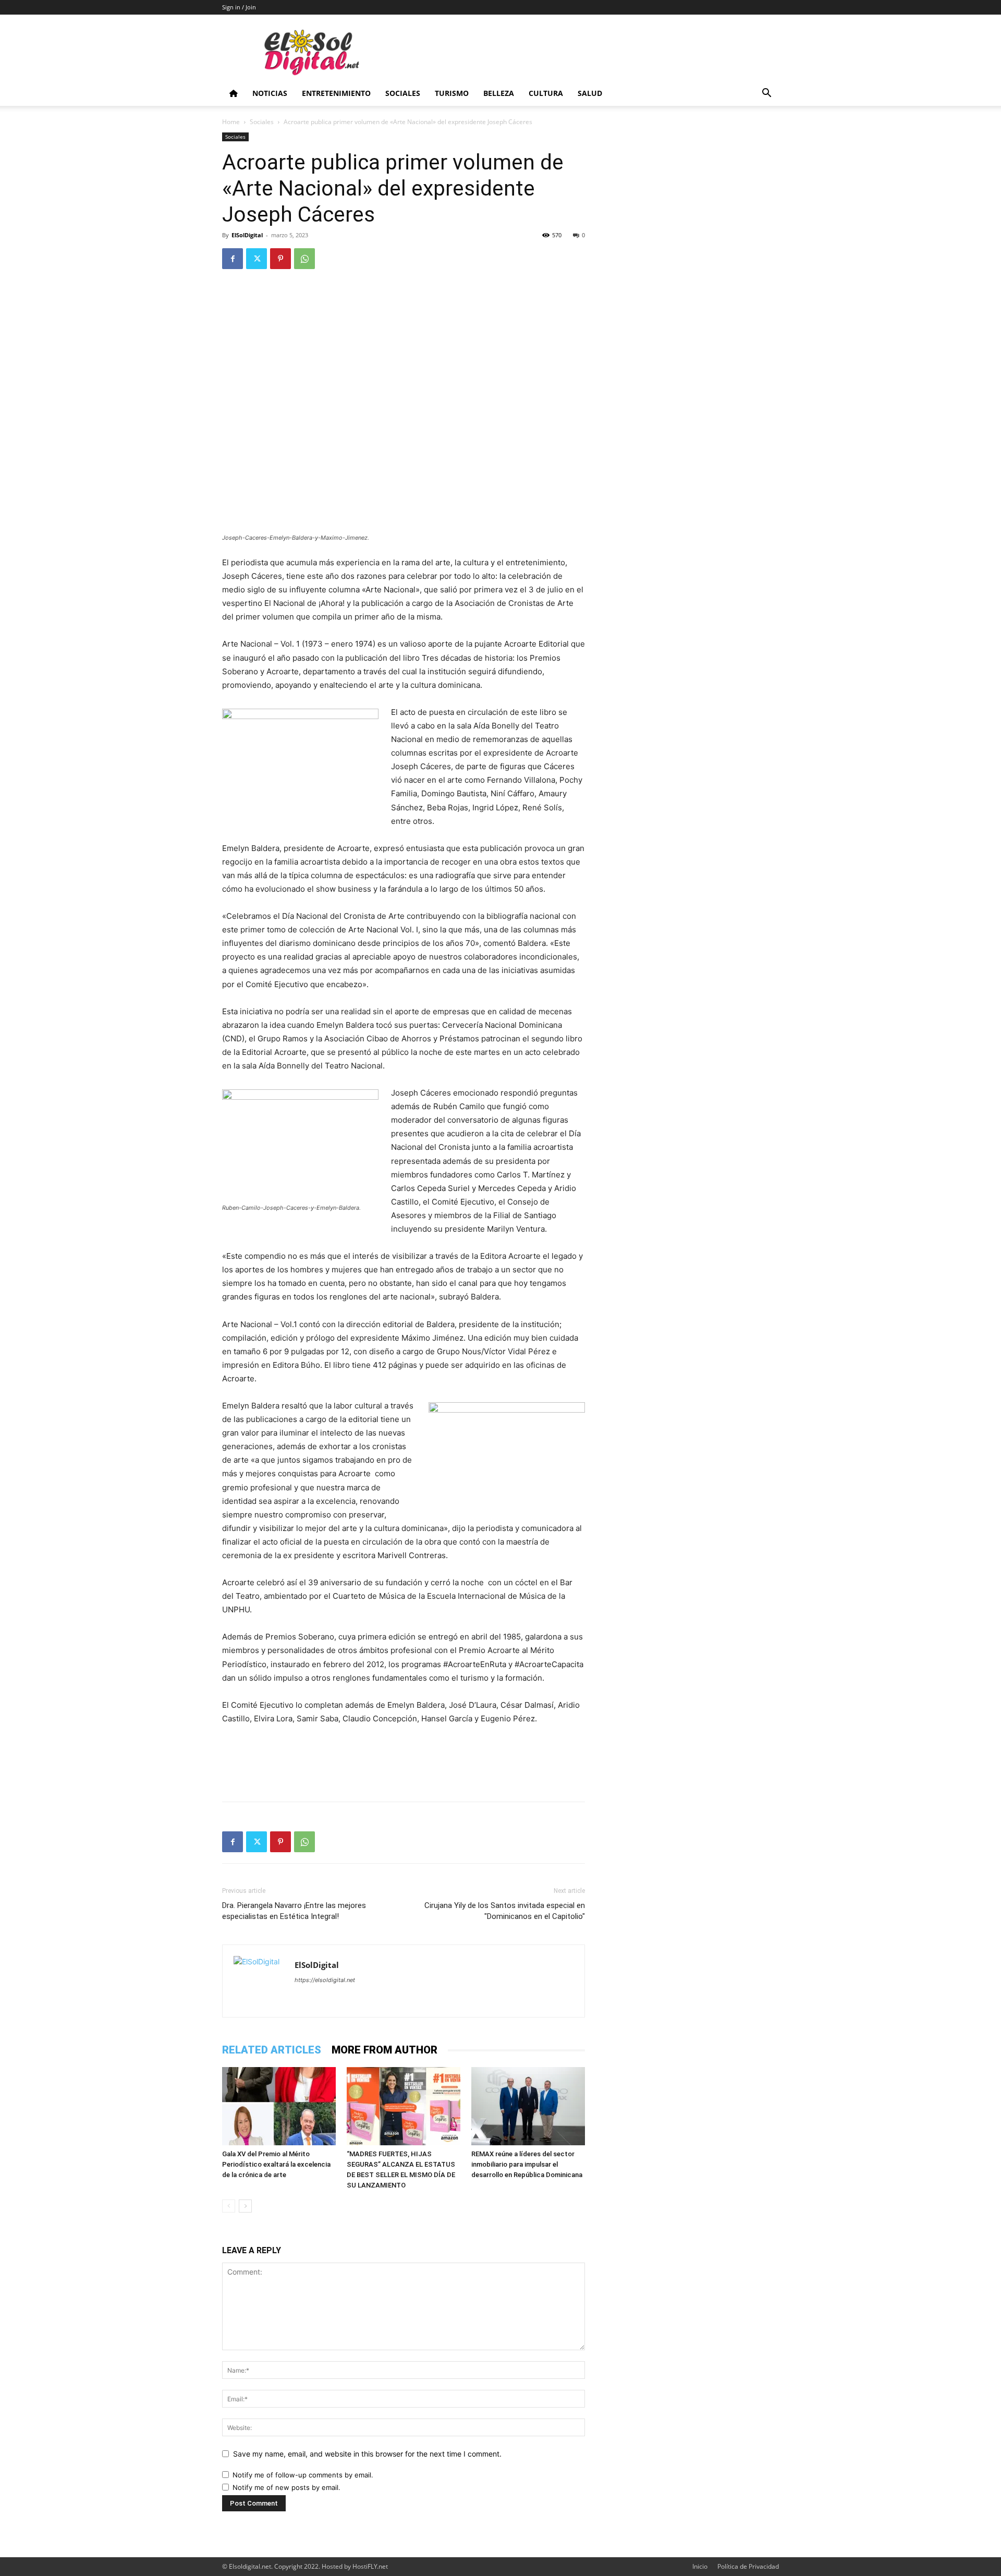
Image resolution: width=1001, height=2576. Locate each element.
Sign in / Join (239, 7)
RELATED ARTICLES (272, 2050)
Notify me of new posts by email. (286, 2487)
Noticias (270, 93)
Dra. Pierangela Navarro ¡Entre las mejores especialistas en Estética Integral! (294, 1911)
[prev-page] (229, 2206)
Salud (590, 93)
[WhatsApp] (304, 259)
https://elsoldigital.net (325, 1980)
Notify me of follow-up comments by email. (303, 2475)
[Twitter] (257, 259)
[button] (766, 94)
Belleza (499, 93)
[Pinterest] (280, 259)
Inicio (700, 2566)
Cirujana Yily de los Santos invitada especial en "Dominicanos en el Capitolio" (505, 1911)
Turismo (452, 93)
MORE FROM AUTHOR (384, 2050)
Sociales (403, 93)
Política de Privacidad (748, 2566)
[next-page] (245, 2206)
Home (231, 122)
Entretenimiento (336, 93)
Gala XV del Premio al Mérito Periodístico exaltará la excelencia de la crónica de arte (276, 2164)
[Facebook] (233, 259)
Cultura (546, 93)
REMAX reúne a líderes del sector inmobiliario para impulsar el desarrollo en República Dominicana (527, 2164)
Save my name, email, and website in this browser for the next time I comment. (367, 2454)
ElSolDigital (247, 235)
